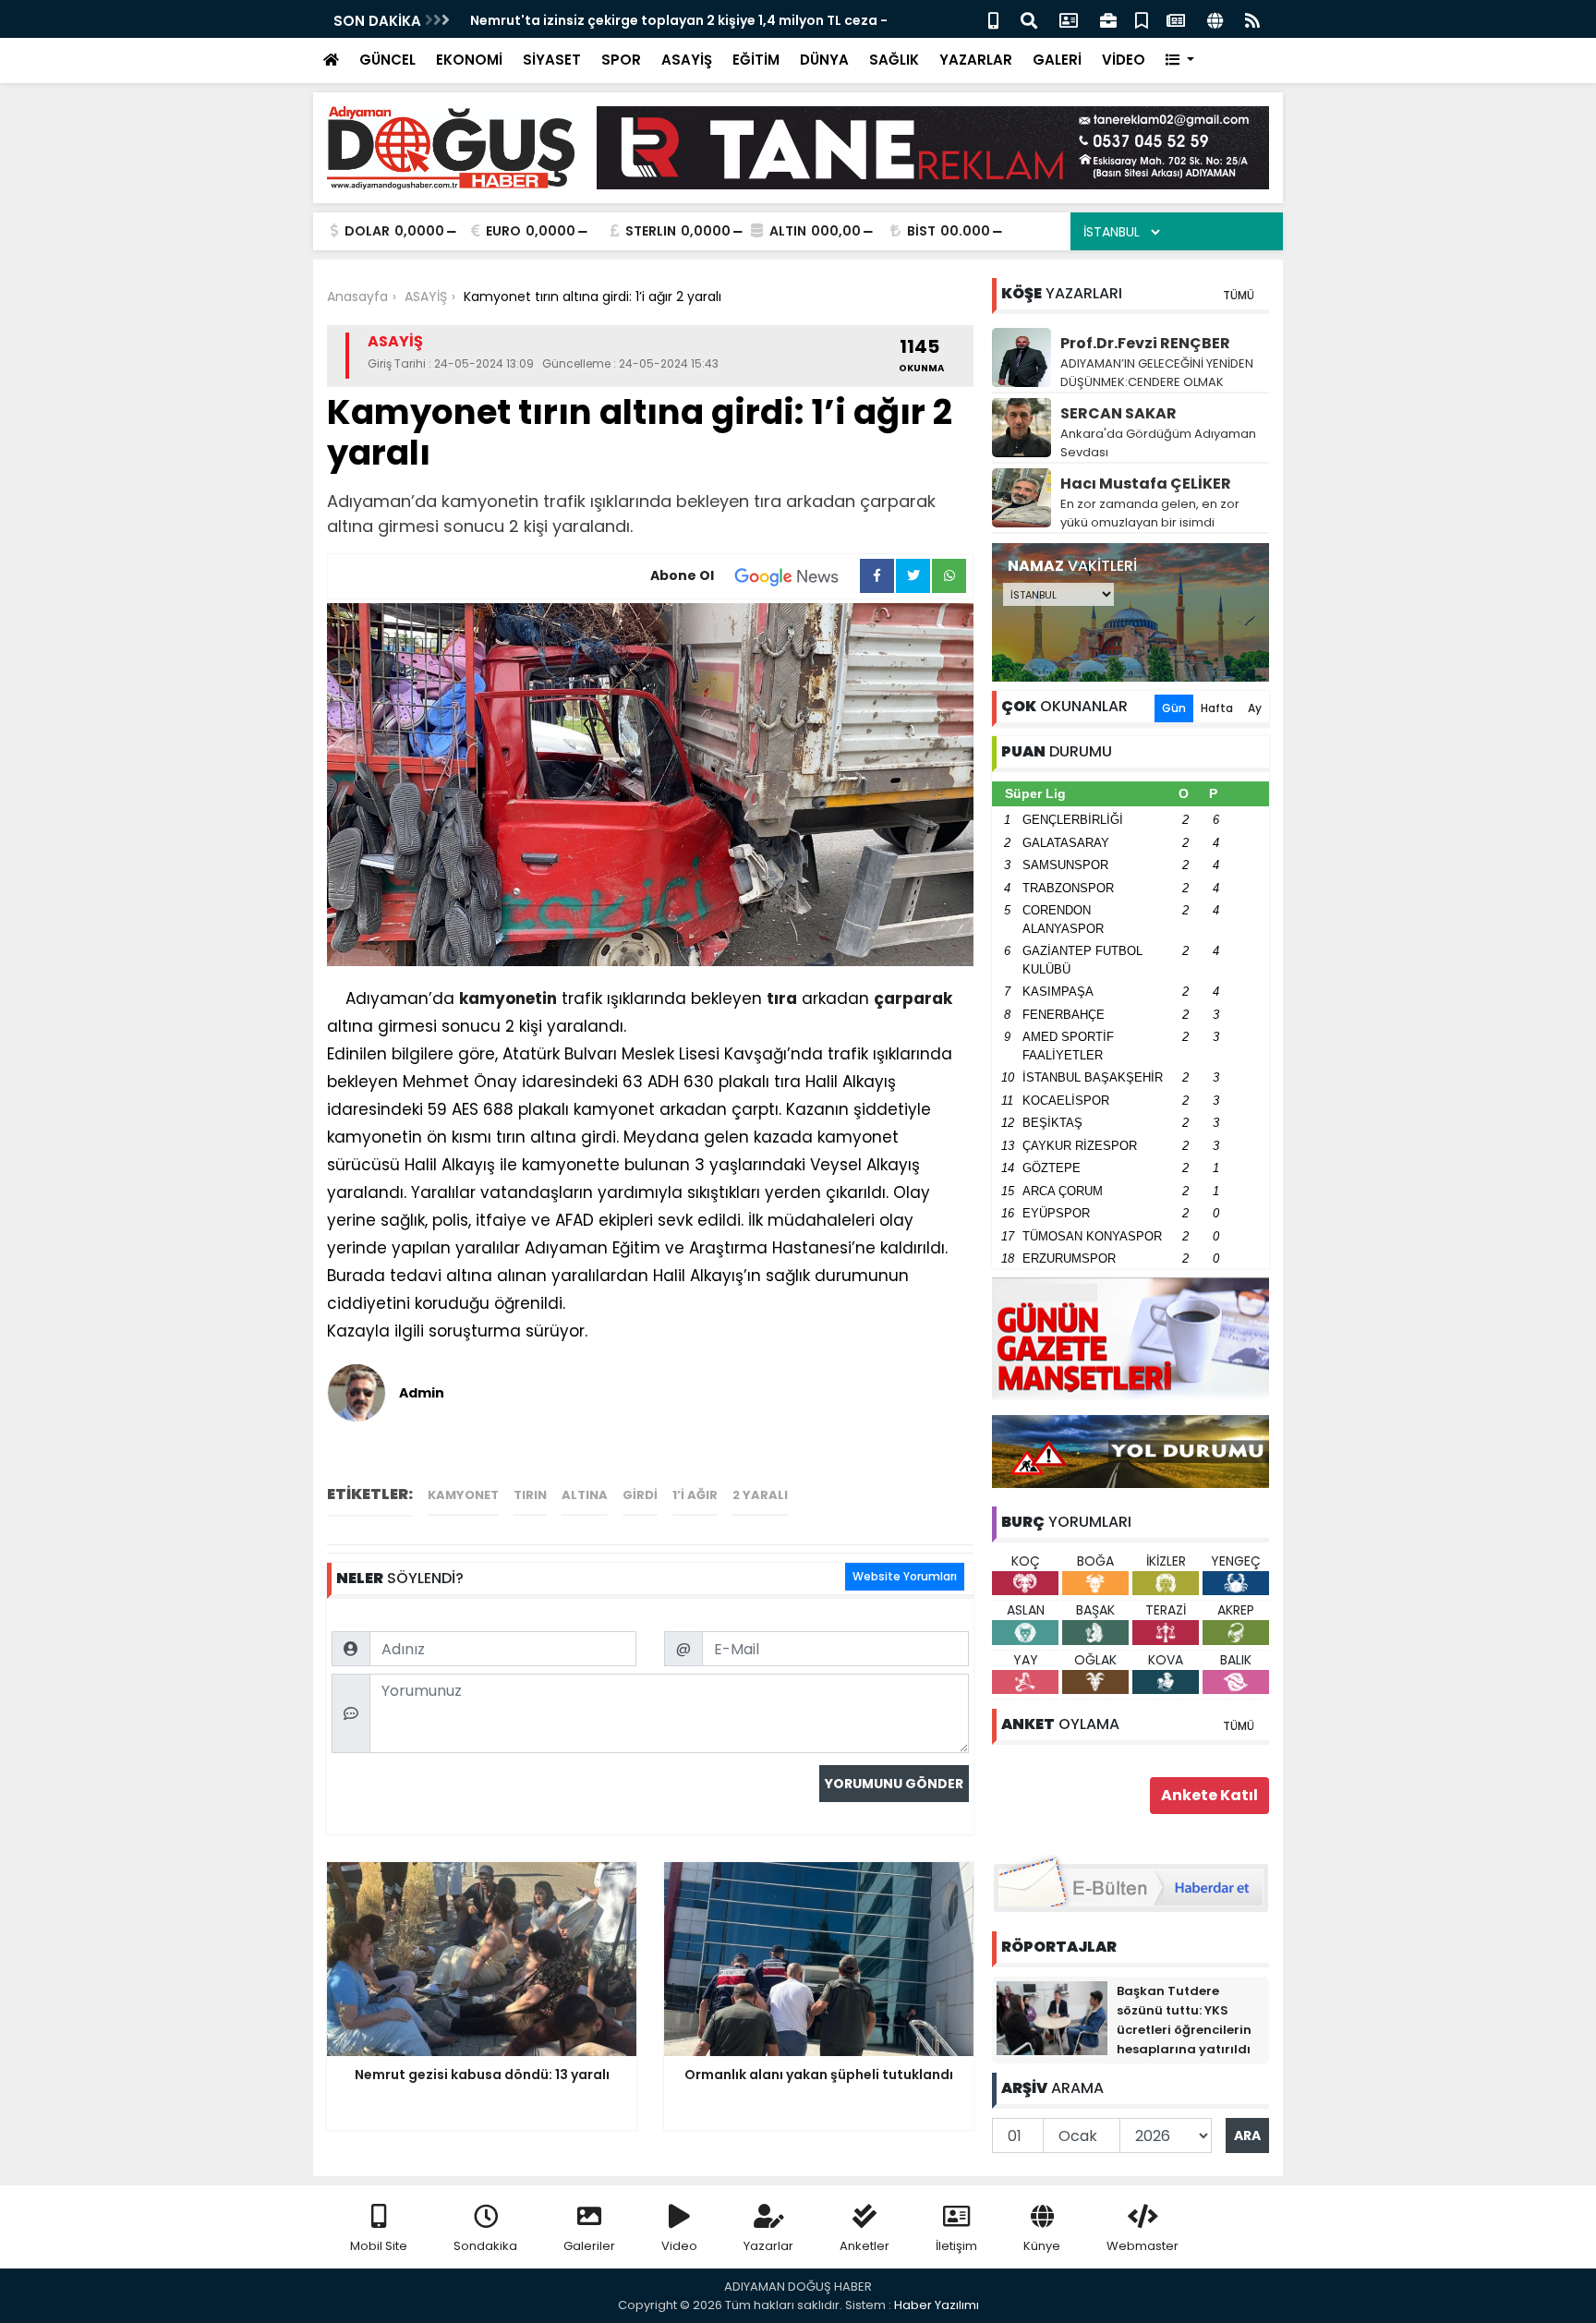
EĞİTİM (756, 60)
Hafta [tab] (1217, 708)
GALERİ (1057, 60)
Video (679, 2246)
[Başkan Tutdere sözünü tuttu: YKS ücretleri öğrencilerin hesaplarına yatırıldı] (1052, 2017)
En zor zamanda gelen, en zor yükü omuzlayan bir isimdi (1150, 513)
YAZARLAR (976, 60)
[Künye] (1215, 19)
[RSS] (1252, 19)
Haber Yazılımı (937, 2305)
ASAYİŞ (687, 60)
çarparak (913, 998)
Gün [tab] (1174, 708)
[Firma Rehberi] (1108, 19)
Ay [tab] (1255, 708)
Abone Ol (682, 575)
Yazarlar (768, 2246)
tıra (782, 998)
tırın (530, 1495)
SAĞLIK (894, 60)
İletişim (956, 2246)
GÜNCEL (387, 60)
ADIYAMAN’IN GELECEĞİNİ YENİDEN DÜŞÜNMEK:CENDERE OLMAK (1157, 373)
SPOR (621, 60)
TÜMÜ (1239, 295)
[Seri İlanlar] (1142, 19)
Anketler (864, 2246)
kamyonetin (508, 998)
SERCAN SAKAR (1118, 413)
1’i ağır (695, 1495)
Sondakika (485, 2246)
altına (585, 1495)
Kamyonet (463, 1495)
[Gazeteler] (1176, 19)
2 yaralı (760, 1495)
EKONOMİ (469, 60)
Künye (1042, 2246)
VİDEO (1124, 60)
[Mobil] (993, 19)
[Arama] (1029, 19)
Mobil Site (379, 2246)
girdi (640, 1495)
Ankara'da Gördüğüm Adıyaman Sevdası (1158, 443)
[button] (1180, 60)
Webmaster (1143, 2246)
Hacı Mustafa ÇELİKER (1146, 484)
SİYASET (552, 60)
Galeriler (589, 2246)
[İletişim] (1069, 19)
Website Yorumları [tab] (905, 1576)
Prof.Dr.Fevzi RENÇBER (1145, 343)
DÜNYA (824, 60)
